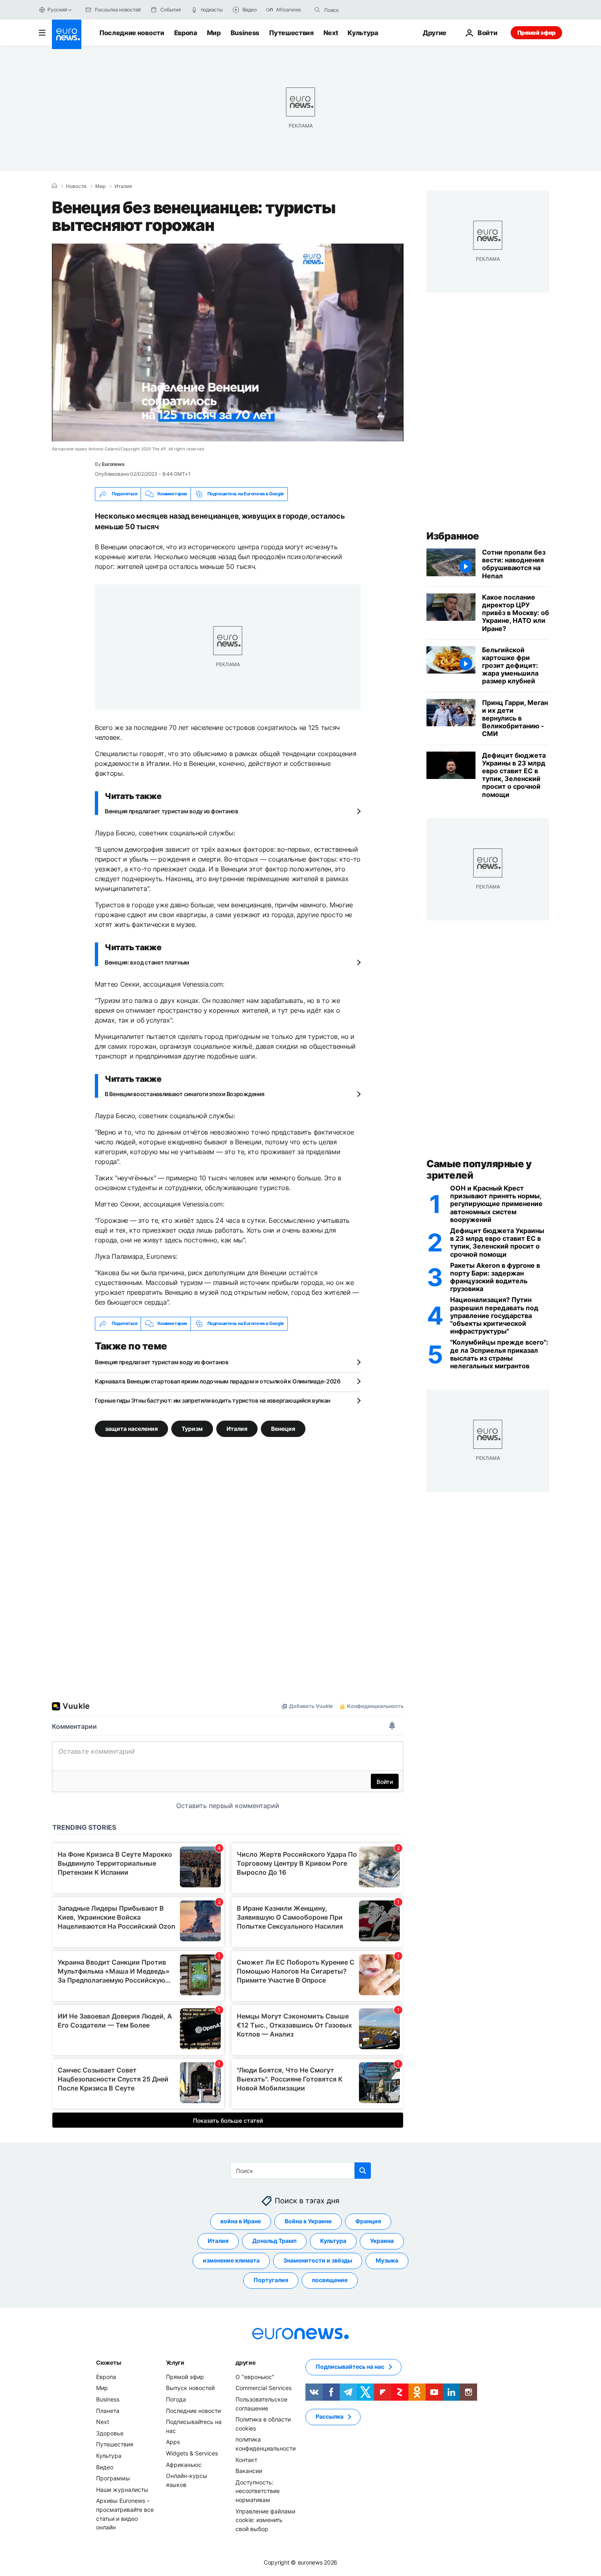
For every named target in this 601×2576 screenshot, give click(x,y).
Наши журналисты (122, 2489)
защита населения (131, 1428)
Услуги (175, 2362)
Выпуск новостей (190, 2388)
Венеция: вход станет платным (147, 962)
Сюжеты (108, 2362)
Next (331, 33)
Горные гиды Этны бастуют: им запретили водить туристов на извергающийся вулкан (213, 1400)
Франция (368, 2221)
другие (245, 2362)
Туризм (192, 1428)
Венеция (283, 1428)
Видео (105, 2467)
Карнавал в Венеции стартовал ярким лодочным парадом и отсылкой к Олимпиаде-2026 (218, 1381)
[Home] (54, 186)
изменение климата (231, 2260)
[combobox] (359, 10)
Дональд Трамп (274, 2241)
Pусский (57, 10)
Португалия (271, 2280)
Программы (113, 2478)
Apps (173, 2442)
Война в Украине (308, 2221)
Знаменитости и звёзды (318, 2260)
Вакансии (249, 2471)
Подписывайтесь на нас (350, 2367)
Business (245, 33)
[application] (228, 342)
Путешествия (291, 33)
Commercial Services (263, 2388)
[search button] (317, 10)
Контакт (246, 2459)
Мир (214, 33)
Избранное (453, 536)
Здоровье (110, 2433)
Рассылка (330, 2416)
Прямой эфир (536, 32)
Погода (176, 2399)
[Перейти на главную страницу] (67, 34)
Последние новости (132, 33)
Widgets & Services (192, 2453)
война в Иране (241, 2221)
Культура (363, 33)
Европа (186, 33)
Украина (382, 2241)
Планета (108, 2410)
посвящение (330, 2280)
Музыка (387, 2260)
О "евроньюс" (255, 2377)
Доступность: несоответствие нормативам (258, 2491)
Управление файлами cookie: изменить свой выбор (265, 2520)
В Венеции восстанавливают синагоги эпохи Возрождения (184, 1094)
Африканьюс (184, 2464)
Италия (123, 186)
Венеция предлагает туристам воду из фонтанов (172, 811)
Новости (76, 186)
